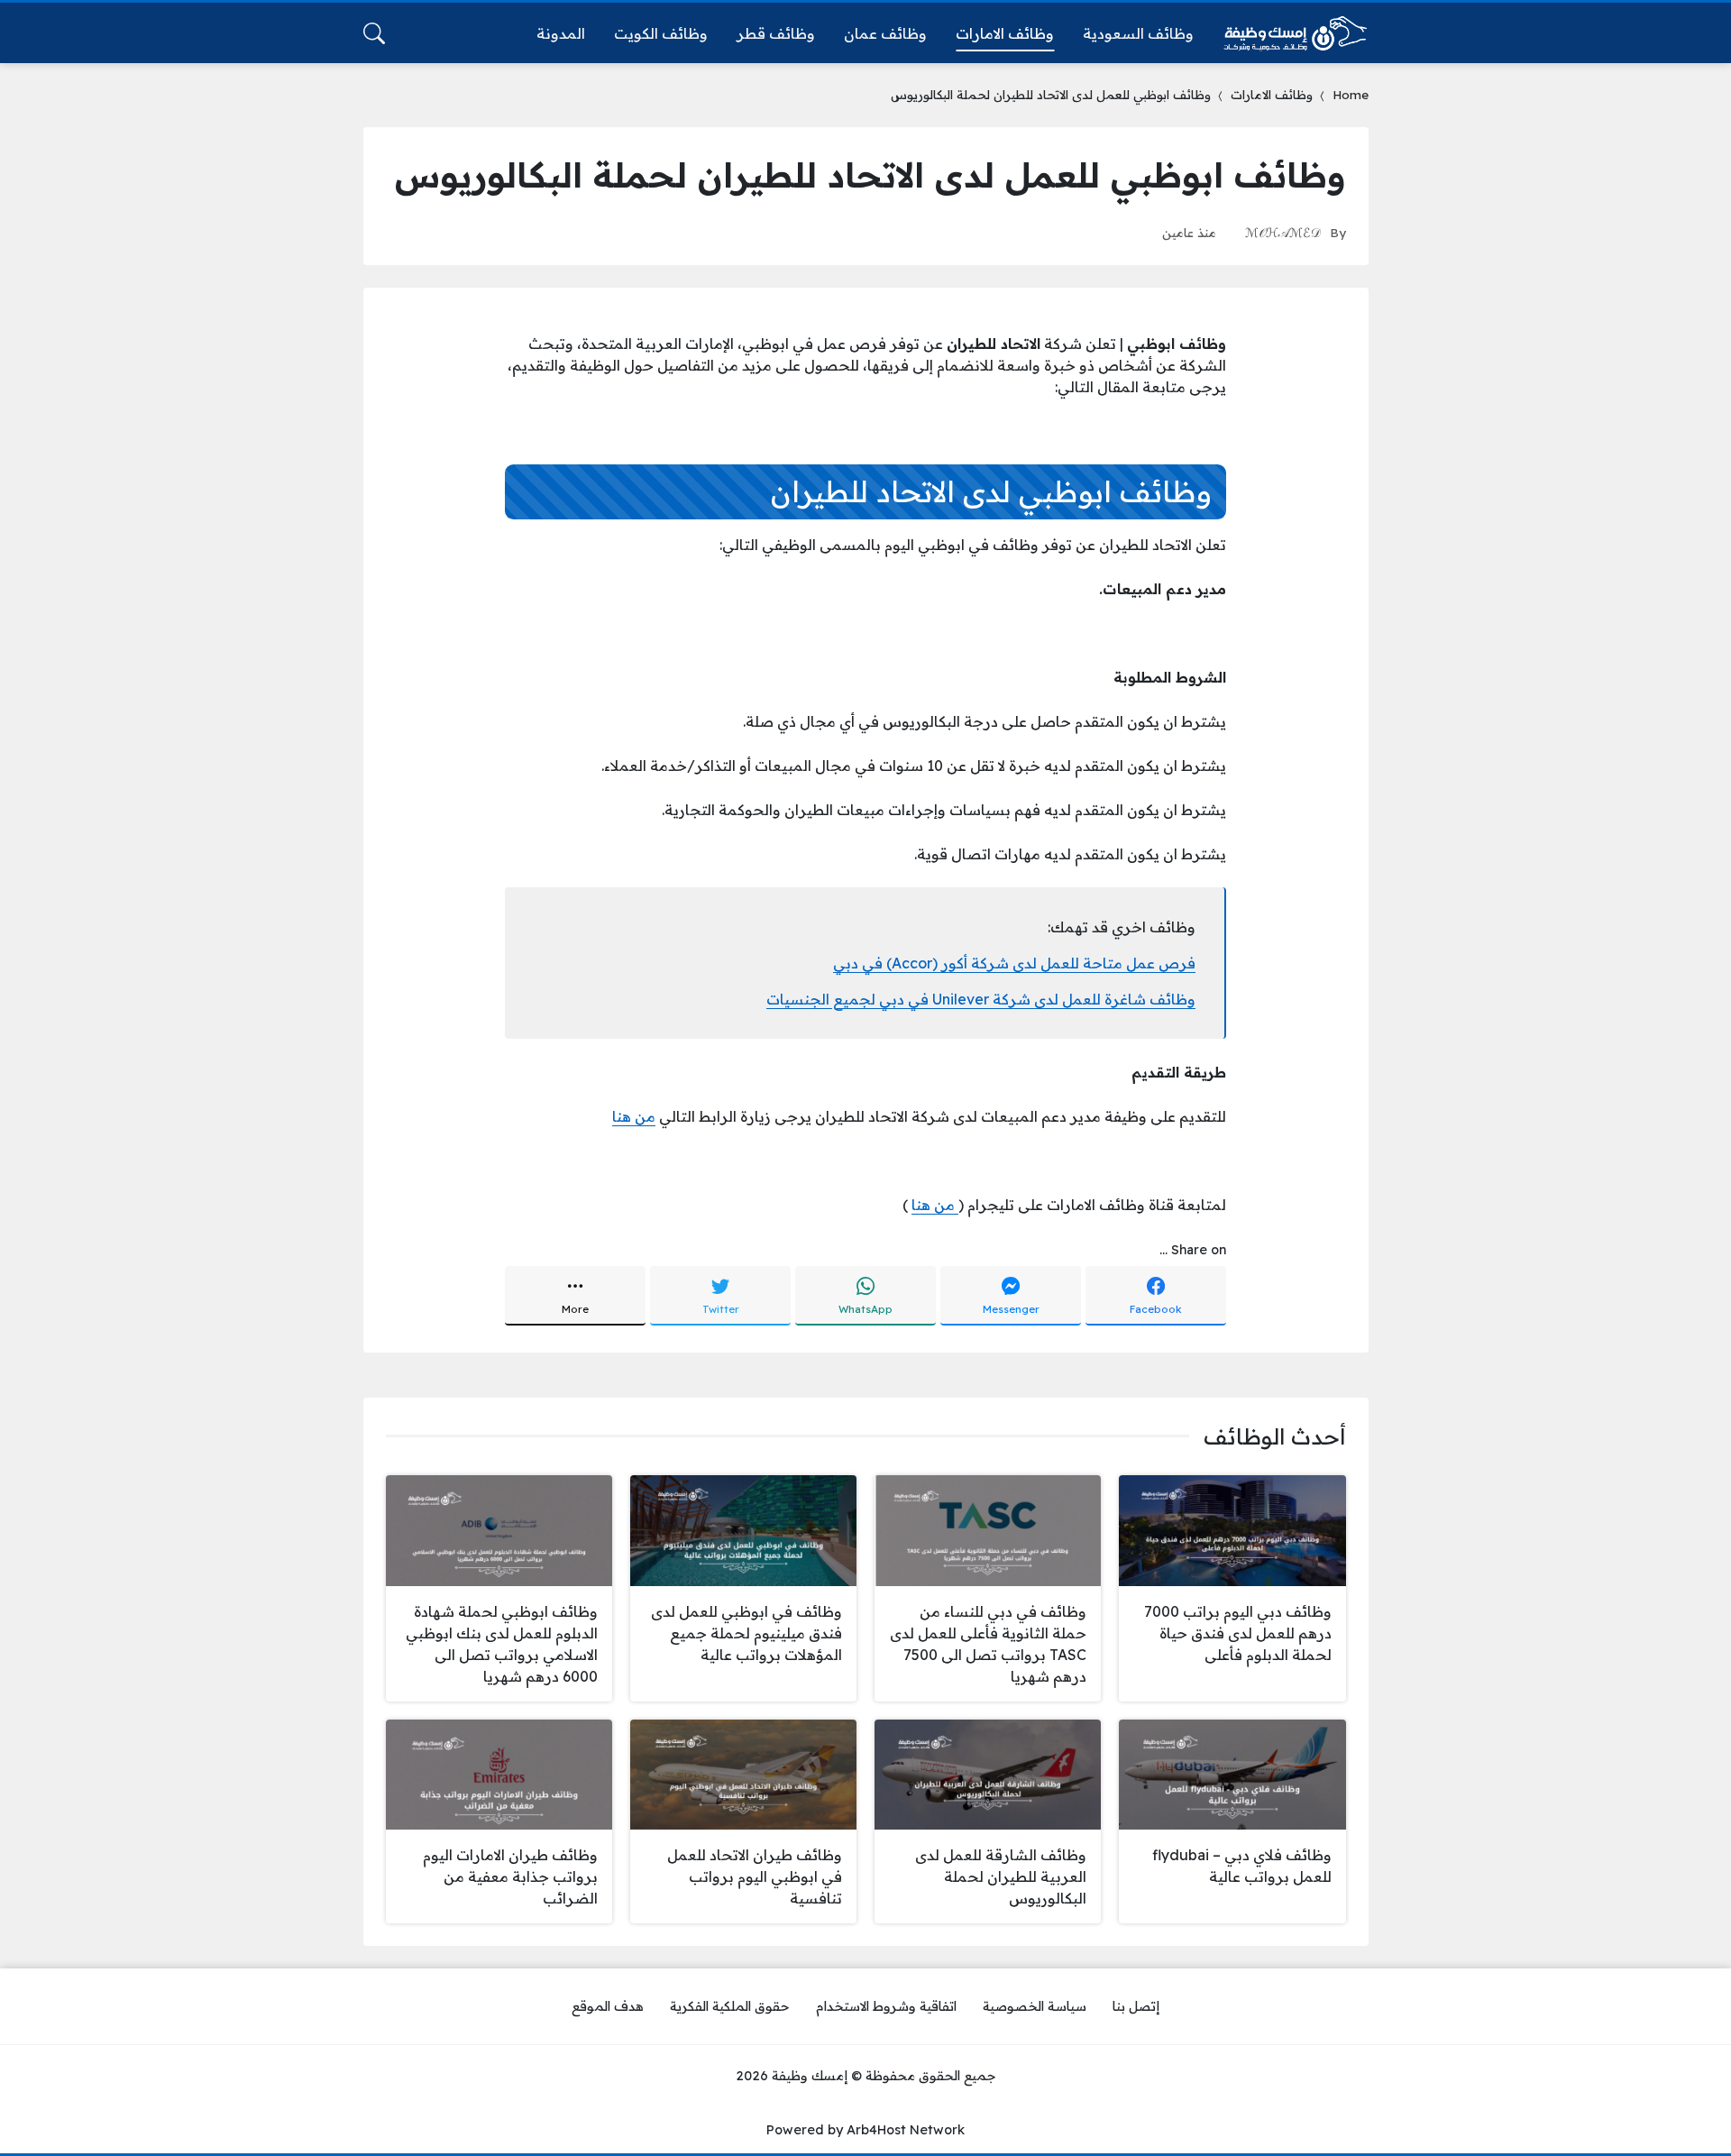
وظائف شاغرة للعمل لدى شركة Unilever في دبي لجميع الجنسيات (981, 999)
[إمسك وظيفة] (1296, 33)
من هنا (634, 1116)
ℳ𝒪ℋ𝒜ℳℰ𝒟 (1283, 232)
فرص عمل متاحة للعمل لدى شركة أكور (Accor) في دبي (1014, 963)
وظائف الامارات (1272, 94)
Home (1351, 94)
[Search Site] (374, 33)
